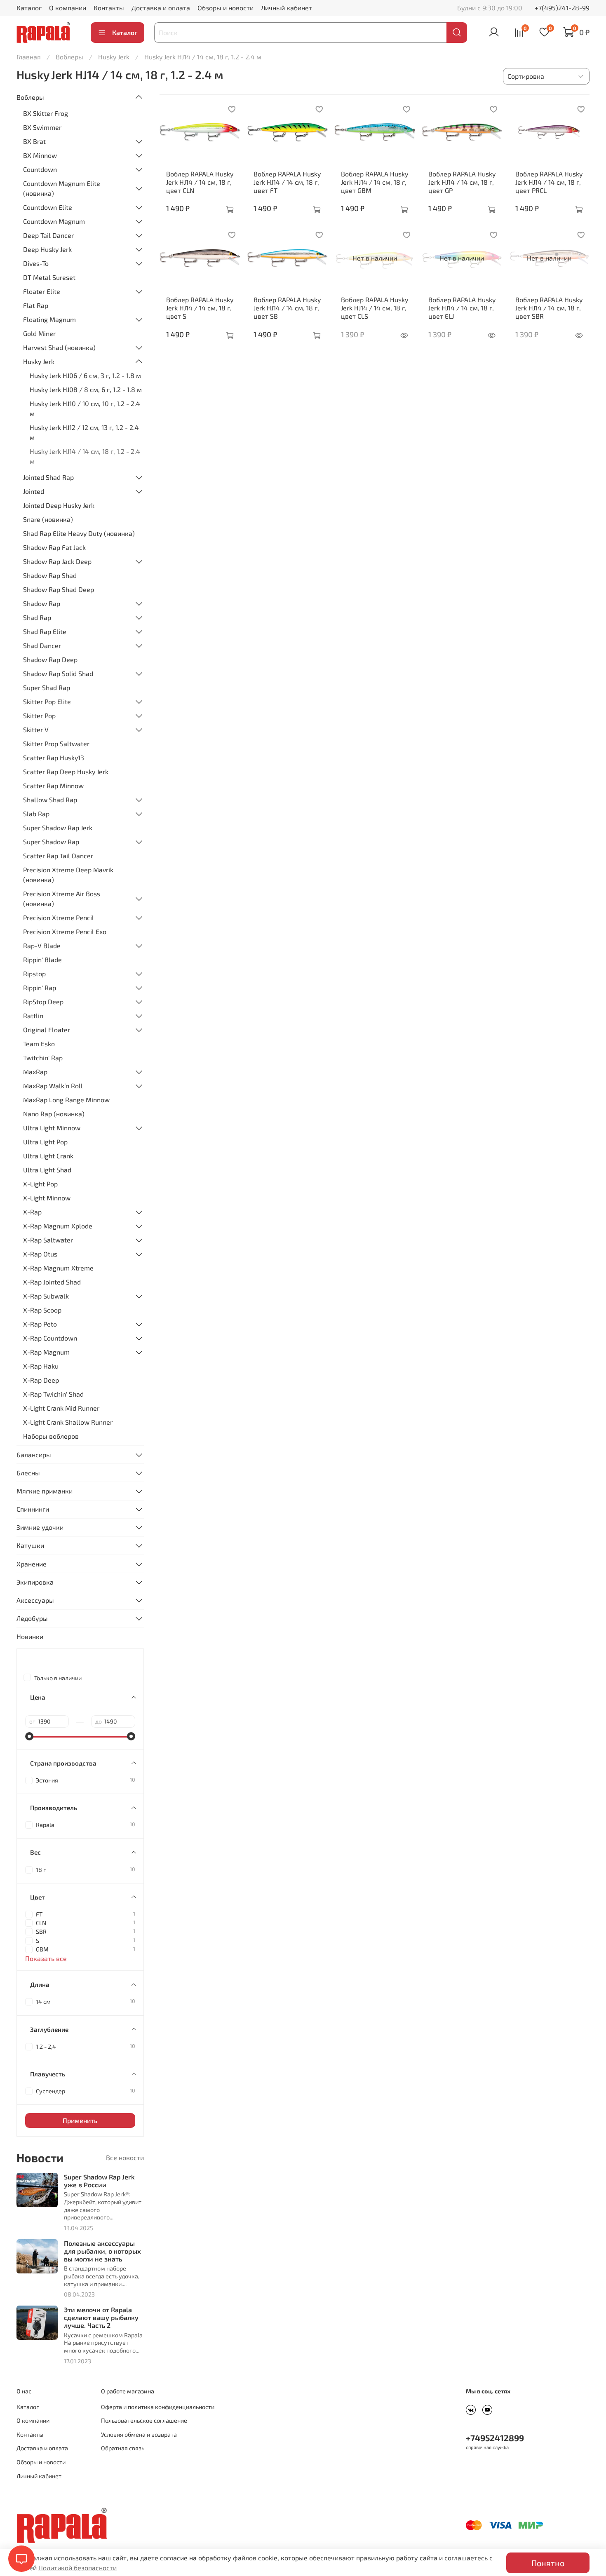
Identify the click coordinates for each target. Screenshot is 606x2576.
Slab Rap (36, 814)
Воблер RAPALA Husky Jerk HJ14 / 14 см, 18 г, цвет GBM (375, 182)
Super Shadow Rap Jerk (58, 828)
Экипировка (35, 1582)
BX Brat (34, 141)
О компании (68, 8)
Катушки (30, 1545)
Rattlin (33, 1016)
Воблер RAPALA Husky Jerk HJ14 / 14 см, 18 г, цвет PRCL (549, 182)
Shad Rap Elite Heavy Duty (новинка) (79, 533)
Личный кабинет (287, 8)
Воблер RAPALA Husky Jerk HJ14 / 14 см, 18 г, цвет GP (462, 182)
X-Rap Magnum (46, 1352)
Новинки (30, 1636)
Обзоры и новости (225, 8)
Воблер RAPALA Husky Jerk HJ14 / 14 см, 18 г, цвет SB (287, 308)
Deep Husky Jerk (47, 249)
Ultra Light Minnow (52, 1128)
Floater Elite (42, 291)
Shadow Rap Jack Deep (57, 561)
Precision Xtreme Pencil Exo (65, 931)
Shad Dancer (42, 645)
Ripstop (34, 973)
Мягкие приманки (45, 1491)
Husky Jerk (114, 57)
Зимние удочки (40, 1527)
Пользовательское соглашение (144, 2420)
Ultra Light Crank (48, 1156)
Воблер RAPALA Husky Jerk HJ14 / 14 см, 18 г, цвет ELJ (462, 308)
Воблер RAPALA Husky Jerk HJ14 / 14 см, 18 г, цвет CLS (375, 308)
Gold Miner (39, 333)
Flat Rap (36, 305)
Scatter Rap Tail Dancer (58, 856)
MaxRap (35, 1072)
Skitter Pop (39, 715)
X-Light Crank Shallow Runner (68, 1422)
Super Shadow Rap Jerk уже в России (99, 2181)
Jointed (34, 491)
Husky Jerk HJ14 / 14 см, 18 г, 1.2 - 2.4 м (85, 456)
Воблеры (69, 57)
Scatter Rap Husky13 (54, 757)
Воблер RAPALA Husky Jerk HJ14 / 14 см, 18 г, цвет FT (287, 182)
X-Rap (32, 1212)
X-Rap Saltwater (48, 1240)
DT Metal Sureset (49, 277)
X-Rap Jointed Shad (52, 1282)
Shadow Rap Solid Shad (58, 673)
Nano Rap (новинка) (54, 1114)
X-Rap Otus (40, 1254)
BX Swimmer (42, 127)
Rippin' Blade (42, 959)
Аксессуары (35, 1600)
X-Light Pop (40, 1184)
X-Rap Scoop (42, 1310)
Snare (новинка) (48, 519)
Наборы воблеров (51, 1436)
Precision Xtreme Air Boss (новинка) (62, 898)
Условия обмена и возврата (139, 2434)
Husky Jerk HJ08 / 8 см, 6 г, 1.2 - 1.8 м (86, 389)
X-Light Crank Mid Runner (61, 1408)
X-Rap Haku (41, 1366)
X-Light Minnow (47, 1198)
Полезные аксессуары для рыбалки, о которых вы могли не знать (102, 2251)
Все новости (125, 2157)
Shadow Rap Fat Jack (54, 547)
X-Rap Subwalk (46, 1296)
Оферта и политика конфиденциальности (158, 2407)
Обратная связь (123, 2448)
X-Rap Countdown (50, 1338)
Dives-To (36, 263)
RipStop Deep (43, 1002)
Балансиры (34, 1455)
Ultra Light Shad (47, 1170)
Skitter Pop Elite (47, 701)
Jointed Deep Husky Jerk (59, 505)
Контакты (109, 8)
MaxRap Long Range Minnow (66, 1100)
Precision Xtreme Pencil (59, 917)
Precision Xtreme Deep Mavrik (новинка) (68, 875)
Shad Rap (37, 617)
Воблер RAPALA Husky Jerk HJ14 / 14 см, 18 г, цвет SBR (549, 308)
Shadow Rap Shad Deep (59, 589)
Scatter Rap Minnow (53, 785)
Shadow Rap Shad (50, 575)
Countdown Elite (48, 207)
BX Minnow (40, 155)
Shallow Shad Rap (50, 800)
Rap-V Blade (42, 945)
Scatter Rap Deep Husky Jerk (66, 771)
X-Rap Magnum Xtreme (58, 1268)
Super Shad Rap (47, 687)
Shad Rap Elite (45, 631)
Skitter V (36, 729)
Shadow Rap (42, 603)
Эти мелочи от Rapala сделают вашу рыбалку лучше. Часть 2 (101, 2317)
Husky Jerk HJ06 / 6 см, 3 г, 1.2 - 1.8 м (85, 375)
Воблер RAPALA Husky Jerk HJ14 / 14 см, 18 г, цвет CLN (200, 182)
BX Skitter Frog (46, 113)
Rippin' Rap (40, 987)
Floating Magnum (49, 319)
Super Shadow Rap (51, 842)
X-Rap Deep (41, 1380)
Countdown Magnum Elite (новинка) (62, 188)
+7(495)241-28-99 (562, 8)
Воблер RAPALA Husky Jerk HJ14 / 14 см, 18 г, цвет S (200, 308)
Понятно (548, 2563)
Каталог (29, 8)
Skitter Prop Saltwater (56, 743)
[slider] (29, 1736)
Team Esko (39, 1044)
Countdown (40, 169)
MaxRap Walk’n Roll (53, 1086)
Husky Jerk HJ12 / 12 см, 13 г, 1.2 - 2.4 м (84, 432)
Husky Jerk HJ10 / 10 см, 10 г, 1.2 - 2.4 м (85, 408)
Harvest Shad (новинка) (59, 347)
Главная (29, 57)
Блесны (28, 1473)
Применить (80, 2120)
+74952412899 (495, 2438)
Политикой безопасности (78, 2568)
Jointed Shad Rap (48, 477)
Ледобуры (32, 1618)
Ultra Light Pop (45, 1142)
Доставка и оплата (161, 8)
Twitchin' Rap (43, 1058)
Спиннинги (33, 1509)
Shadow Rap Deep (50, 659)
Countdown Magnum (54, 221)
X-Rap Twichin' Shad (53, 1394)
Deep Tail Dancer (48, 235)
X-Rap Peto (40, 1324)
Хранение (32, 1564)
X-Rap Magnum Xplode (58, 1226)
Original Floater (47, 1030)
